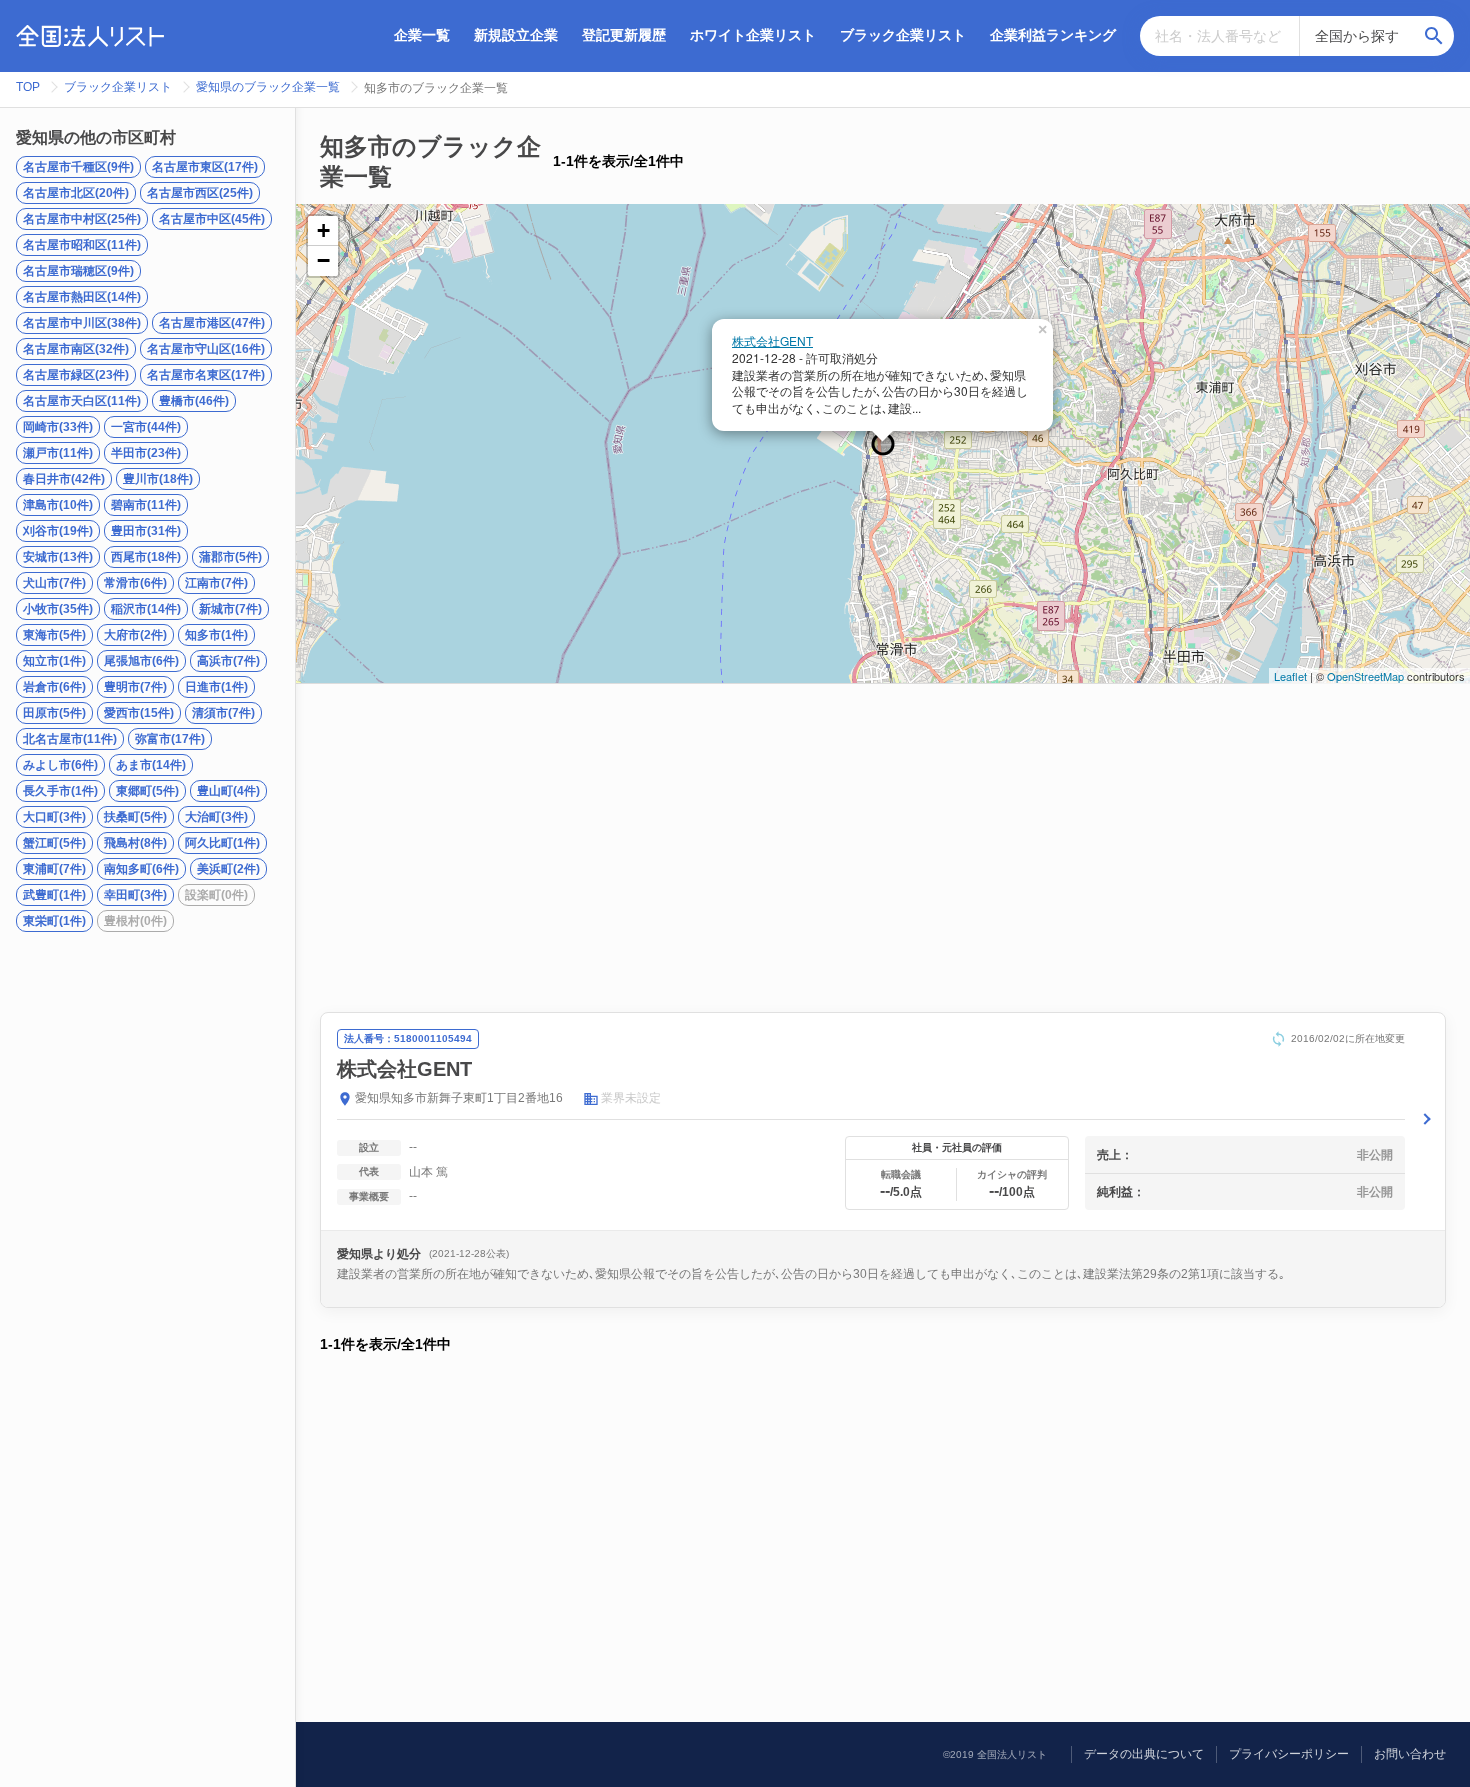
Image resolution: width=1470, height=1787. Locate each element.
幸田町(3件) (135, 895)
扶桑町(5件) (135, 817)
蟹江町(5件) (54, 843)
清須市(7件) (223, 713)
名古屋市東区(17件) (205, 167)
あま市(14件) (151, 765)
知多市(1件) (216, 635)
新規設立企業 (516, 35)
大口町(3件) (54, 817)
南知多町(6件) (141, 869)
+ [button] (323, 230)
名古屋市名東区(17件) (206, 375)
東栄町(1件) (54, 921)
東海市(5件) (54, 635)
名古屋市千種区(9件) (78, 167)
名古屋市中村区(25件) (82, 219)
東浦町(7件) (54, 869)
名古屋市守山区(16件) (206, 349)
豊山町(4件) (228, 791)
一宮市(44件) (146, 427)
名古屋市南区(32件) (76, 349)
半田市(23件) (146, 453)
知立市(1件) (54, 661)
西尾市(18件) (146, 557)
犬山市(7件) (54, 583)
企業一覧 (422, 35)
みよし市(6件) (60, 765)
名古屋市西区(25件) (200, 193)
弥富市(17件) (170, 739)
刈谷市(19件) (58, 531)
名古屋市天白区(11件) (82, 401)
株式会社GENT (772, 340)
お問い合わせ (1410, 1754)
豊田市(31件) (146, 531)
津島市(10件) (58, 505)
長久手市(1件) (60, 791)
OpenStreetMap (1365, 676)
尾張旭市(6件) (141, 661)
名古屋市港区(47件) (212, 323)
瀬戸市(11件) (58, 453)
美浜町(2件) (228, 869)
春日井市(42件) (64, 479)
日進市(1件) (216, 687)
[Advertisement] (883, 848)
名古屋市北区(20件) (76, 193)
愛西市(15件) (139, 713)
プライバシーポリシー (1289, 1754)
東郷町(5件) (147, 791)
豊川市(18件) (158, 479)
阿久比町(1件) (222, 843)
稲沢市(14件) (146, 609)
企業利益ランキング (1053, 35)
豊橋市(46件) (194, 401)
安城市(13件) (58, 557)
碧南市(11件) (146, 505)
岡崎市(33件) (58, 427)
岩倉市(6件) (54, 687)
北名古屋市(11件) (70, 739)
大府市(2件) (135, 635)
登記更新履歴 (624, 35)
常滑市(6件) (135, 583)
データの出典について (1144, 1754)
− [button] (323, 260)
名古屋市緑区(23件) (76, 375)
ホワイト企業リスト (753, 35)
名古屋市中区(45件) (212, 219)
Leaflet (1290, 676)
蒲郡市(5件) (230, 557)
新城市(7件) (230, 609)
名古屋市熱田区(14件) (82, 297)
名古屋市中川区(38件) (82, 323)
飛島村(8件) (135, 843)
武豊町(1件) (54, 895)
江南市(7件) (216, 583)
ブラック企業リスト (903, 35)
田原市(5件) (54, 713)
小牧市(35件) (58, 609)
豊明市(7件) (135, 687)
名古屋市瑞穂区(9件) (78, 271)
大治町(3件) (216, 817)
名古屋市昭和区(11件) (82, 245)
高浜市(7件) (228, 661)
